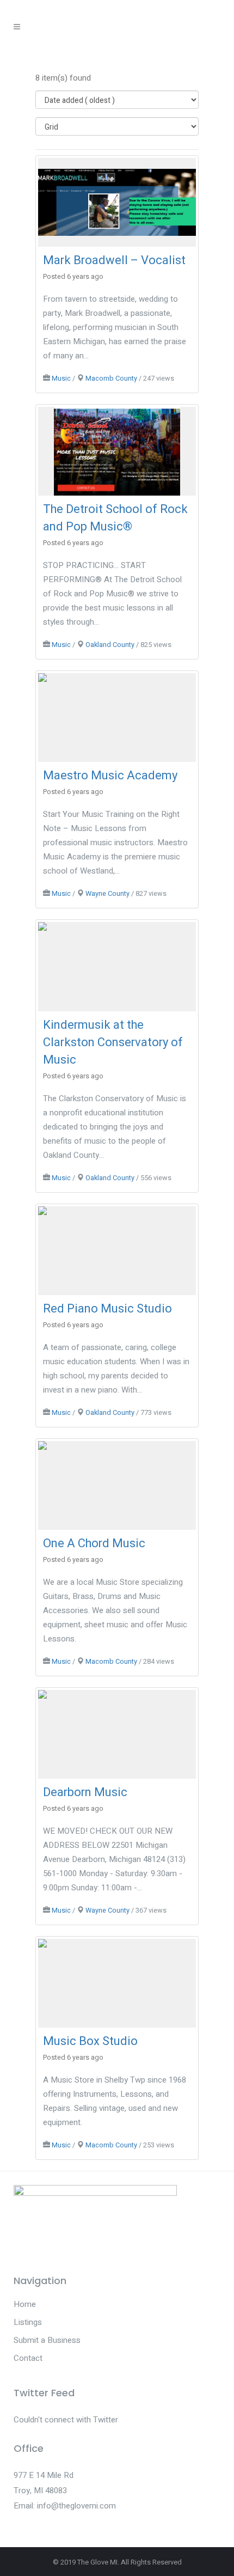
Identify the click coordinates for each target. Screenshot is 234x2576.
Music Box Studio (90, 2041)
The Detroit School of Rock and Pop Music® (115, 518)
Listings (28, 2322)
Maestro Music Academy (110, 776)
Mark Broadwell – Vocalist (114, 260)
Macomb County (111, 379)
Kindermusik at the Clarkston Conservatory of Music (113, 1042)
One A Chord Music (94, 1543)
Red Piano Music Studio (107, 1309)
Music (61, 379)
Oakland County (110, 645)
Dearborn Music (85, 1792)
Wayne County (107, 894)
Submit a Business (47, 2340)
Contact (28, 2358)
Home (25, 2304)
